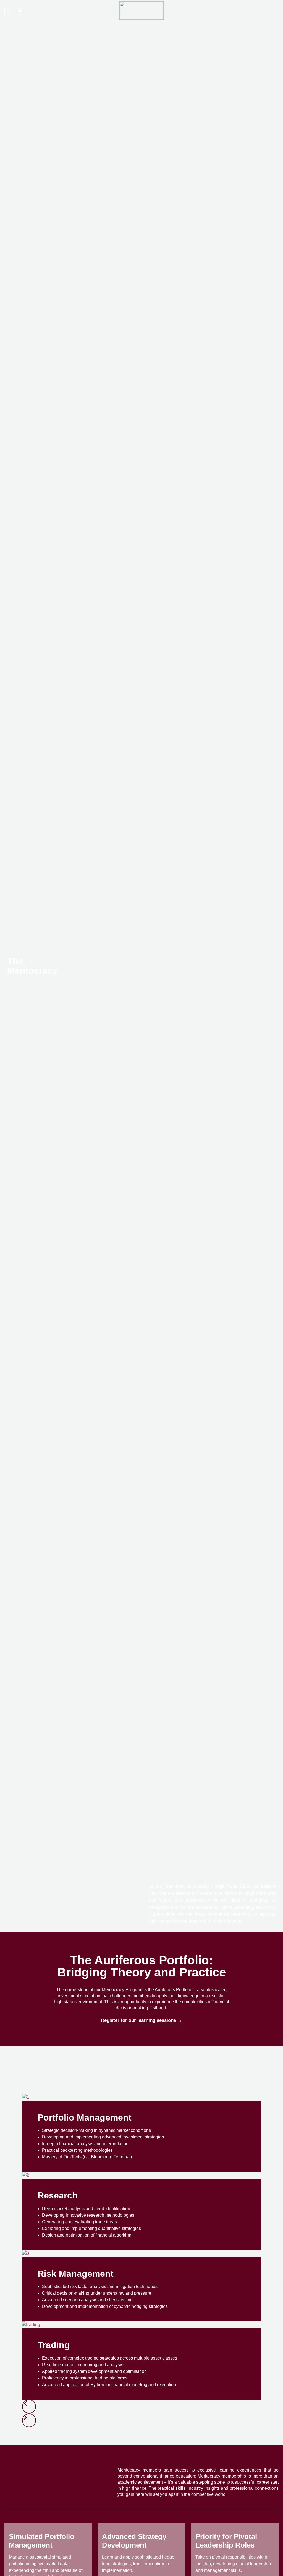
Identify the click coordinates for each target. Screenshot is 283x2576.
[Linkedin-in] (20, 11)
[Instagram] (8, 11)
